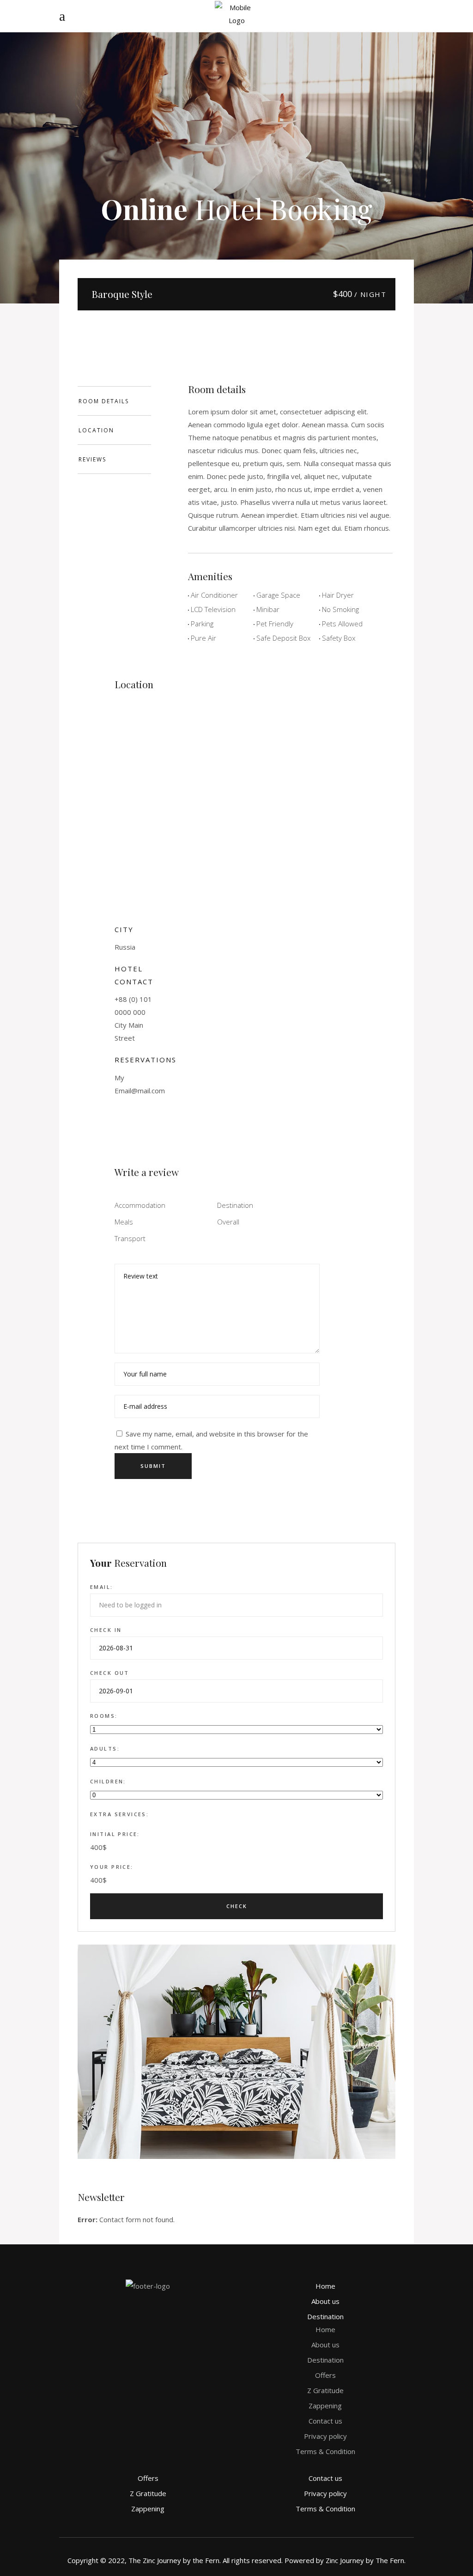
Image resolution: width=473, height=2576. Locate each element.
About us (325, 2301)
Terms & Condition (325, 2451)
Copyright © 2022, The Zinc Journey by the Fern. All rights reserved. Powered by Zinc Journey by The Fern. (236, 2560)
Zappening (325, 2406)
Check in (106, 1630)
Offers (325, 2375)
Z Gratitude (325, 2390)
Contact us (325, 2421)
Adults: (105, 1749)
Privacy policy (325, 2436)
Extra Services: (119, 1814)
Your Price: (112, 1867)
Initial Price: (115, 1834)
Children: (108, 1781)
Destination (325, 2316)
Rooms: (104, 1716)
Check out (110, 1673)
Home (325, 2286)
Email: (102, 1587)
